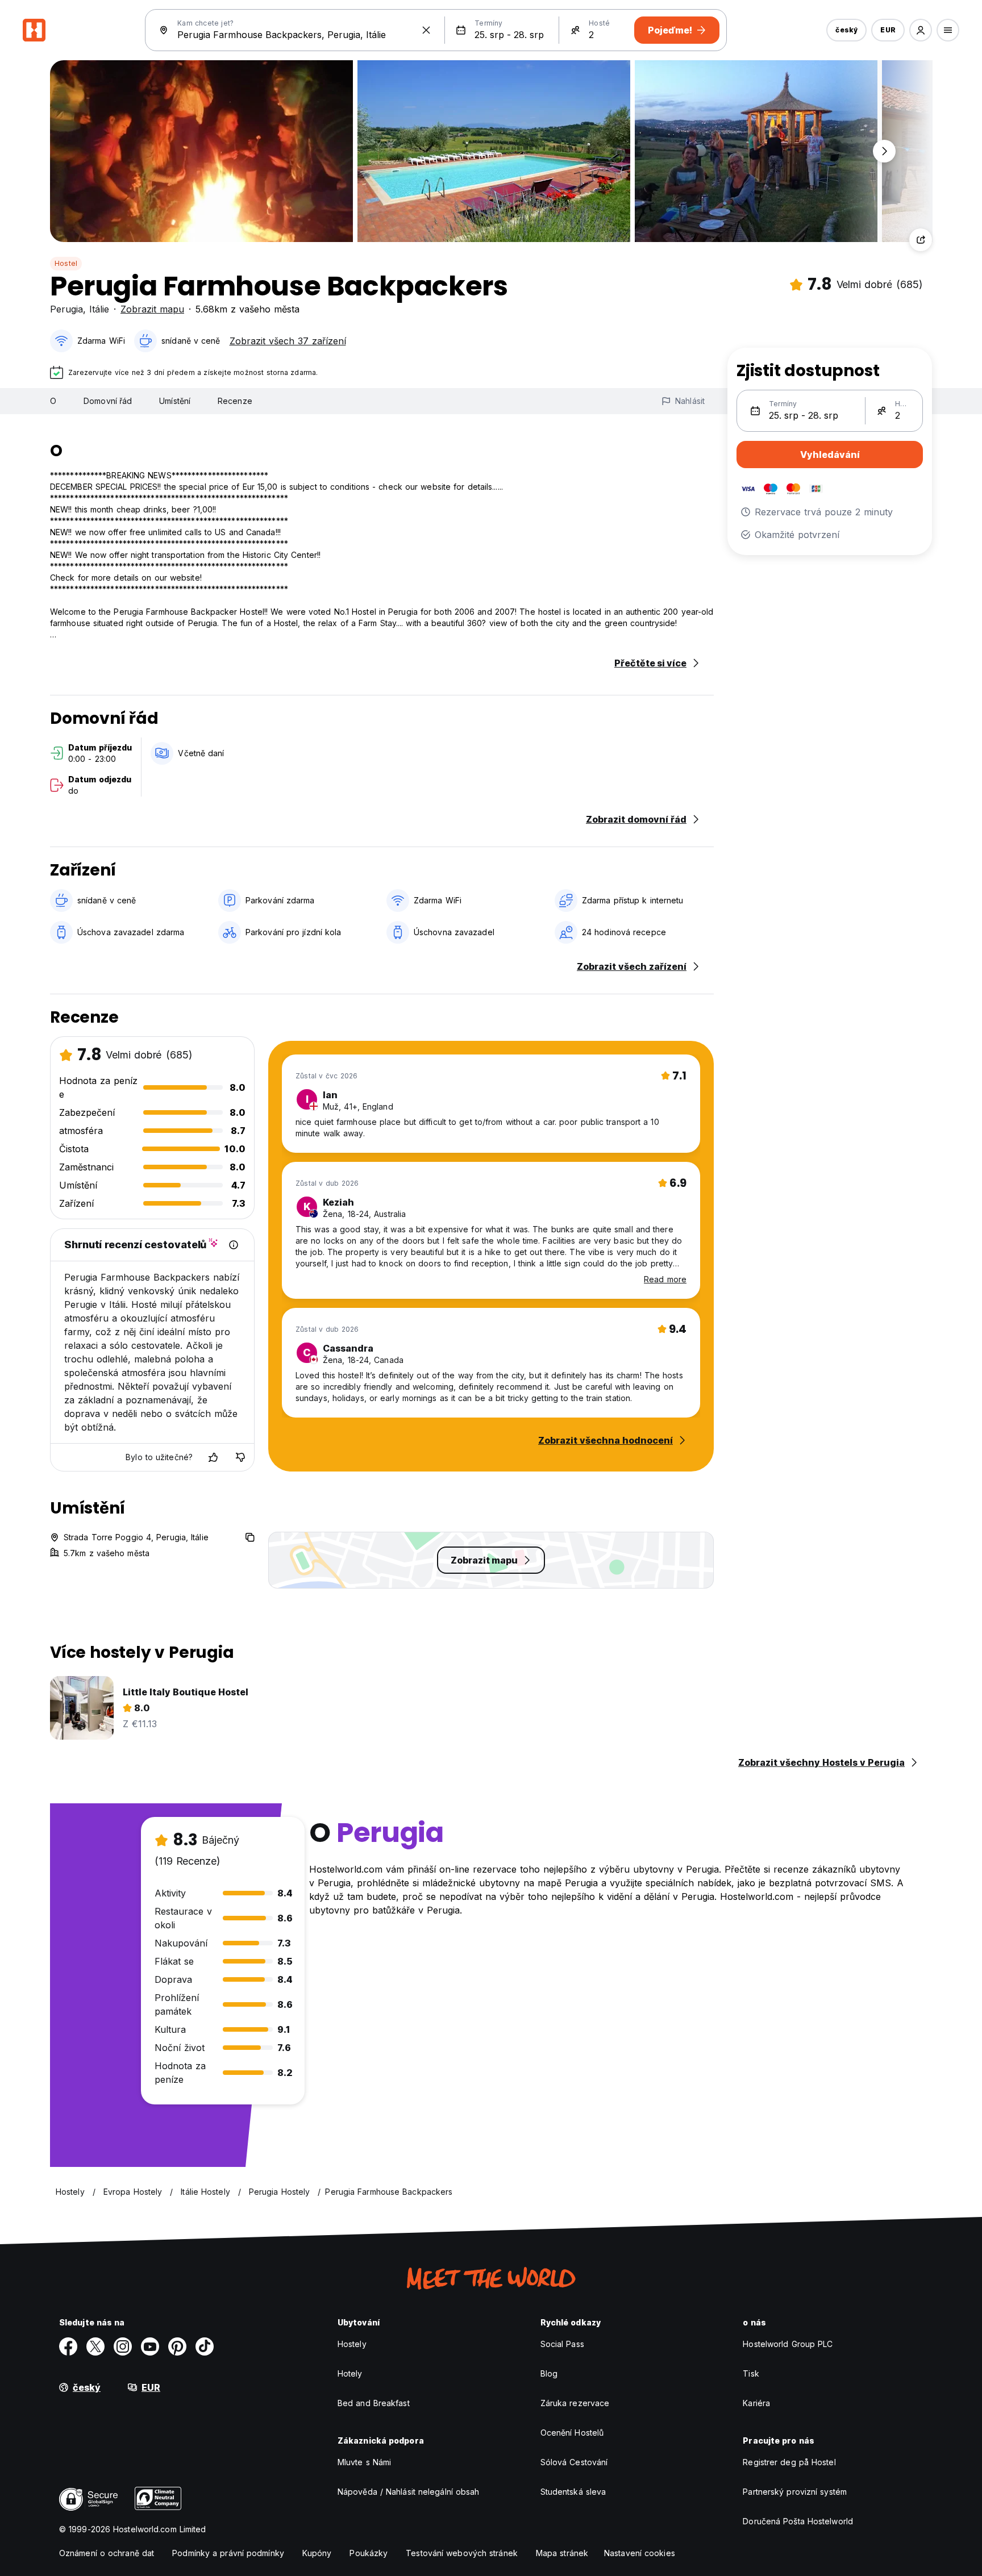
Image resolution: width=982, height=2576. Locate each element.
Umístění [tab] (175, 401)
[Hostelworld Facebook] (68, 2346)
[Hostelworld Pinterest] (177, 2346)
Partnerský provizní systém (795, 2492)
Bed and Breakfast (374, 2403)
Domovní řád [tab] (108, 401)
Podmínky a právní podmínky (228, 2553)
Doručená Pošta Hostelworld (798, 2521)
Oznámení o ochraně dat (107, 2553)
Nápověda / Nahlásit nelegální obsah (409, 2492)
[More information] (234, 1245)
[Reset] (426, 30)
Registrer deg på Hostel (789, 2462)
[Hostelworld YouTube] (150, 2346)
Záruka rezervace (575, 2403)
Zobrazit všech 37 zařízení (288, 341)
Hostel (66, 263)
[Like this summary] (213, 1457)
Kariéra (756, 2403)
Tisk (751, 2373)
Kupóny (317, 2553)
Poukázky (369, 2553)
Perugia (66, 309)
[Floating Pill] (884, 151)
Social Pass (562, 2344)
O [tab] (53, 401)
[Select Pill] (921, 30)
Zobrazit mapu (152, 309)
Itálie (99, 309)
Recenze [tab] (235, 401)
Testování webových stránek (462, 2553)
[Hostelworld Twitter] (95, 2346)
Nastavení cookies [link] (640, 2553)
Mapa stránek (562, 2553)
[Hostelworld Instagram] (123, 2346)
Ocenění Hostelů (572, 2433)
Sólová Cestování (574, 2462)
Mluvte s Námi (364, 2462)
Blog (549, 2373)
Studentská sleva (573, 2492)
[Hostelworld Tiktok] (205, 2346)
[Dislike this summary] (240, 1457)
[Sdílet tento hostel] (921, 240)
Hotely (350, 2373)
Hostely (352, 2344)
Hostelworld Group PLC (788, 2344)
